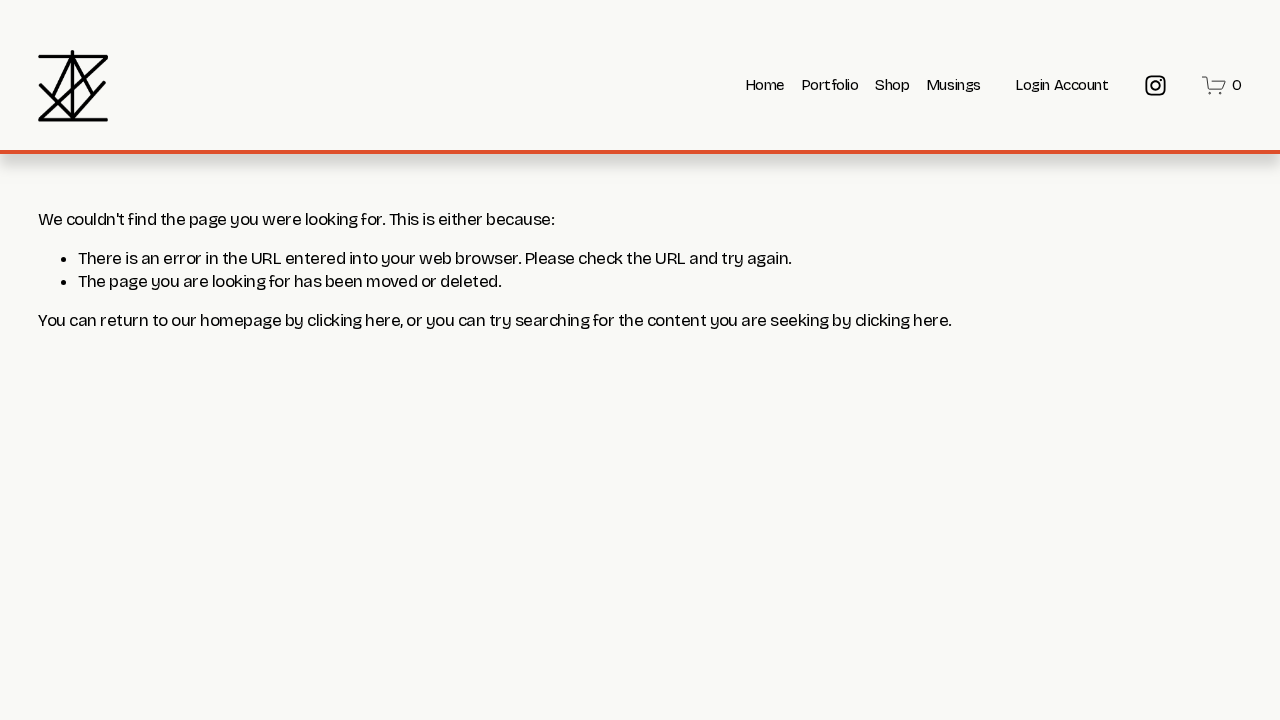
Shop (892, 85)
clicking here (353, 320)
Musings (953, 85)
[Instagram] (1155, 85)
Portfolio (830, 85)
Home (764, 85)
